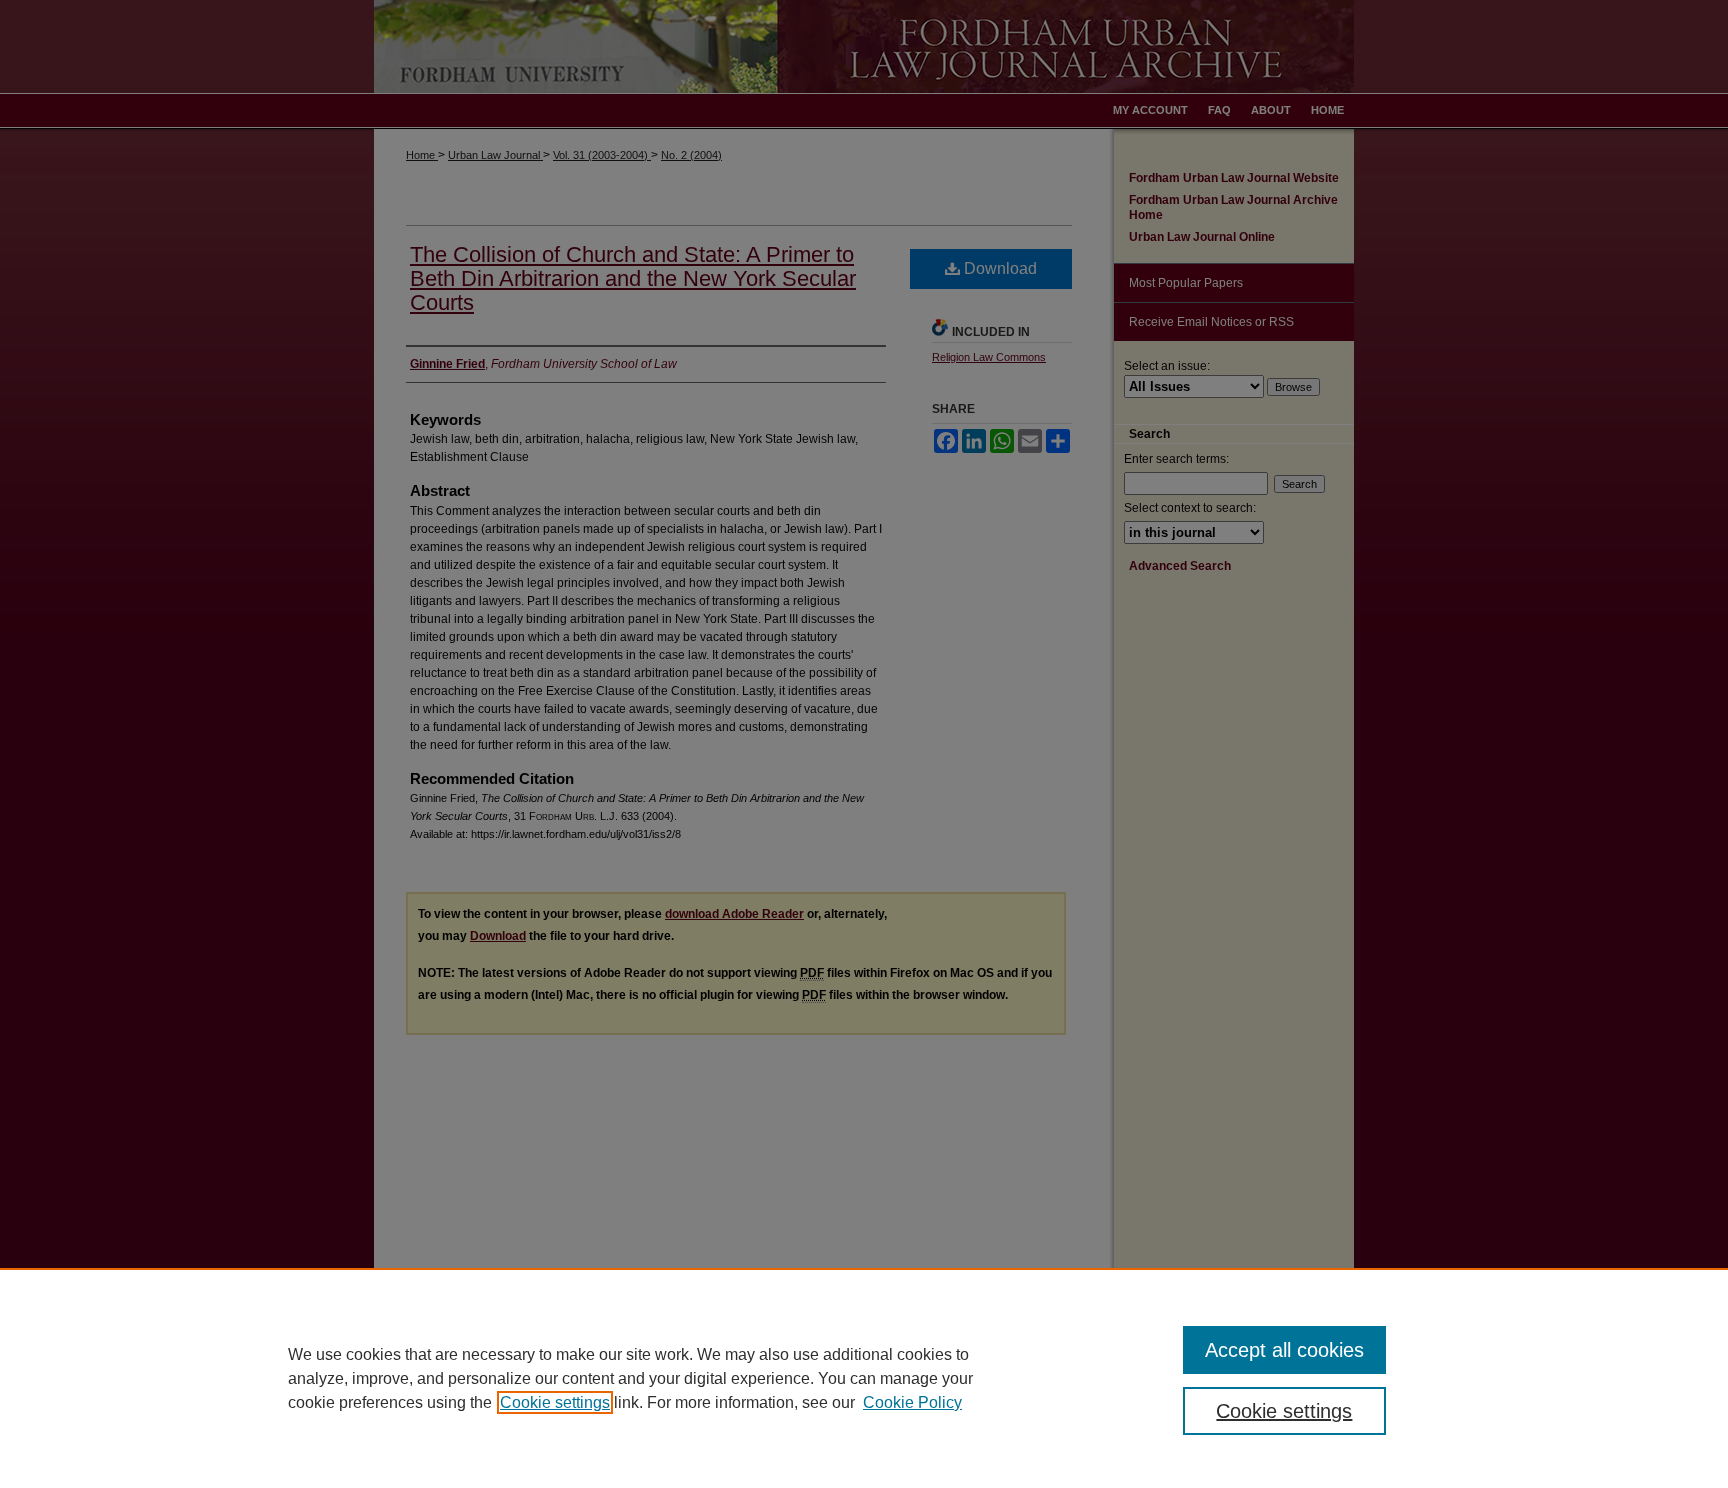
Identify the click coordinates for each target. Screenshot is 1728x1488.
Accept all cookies (1284, 1350)
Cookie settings (555, 1402)
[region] (864, 1378)
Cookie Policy (912, 1402)
